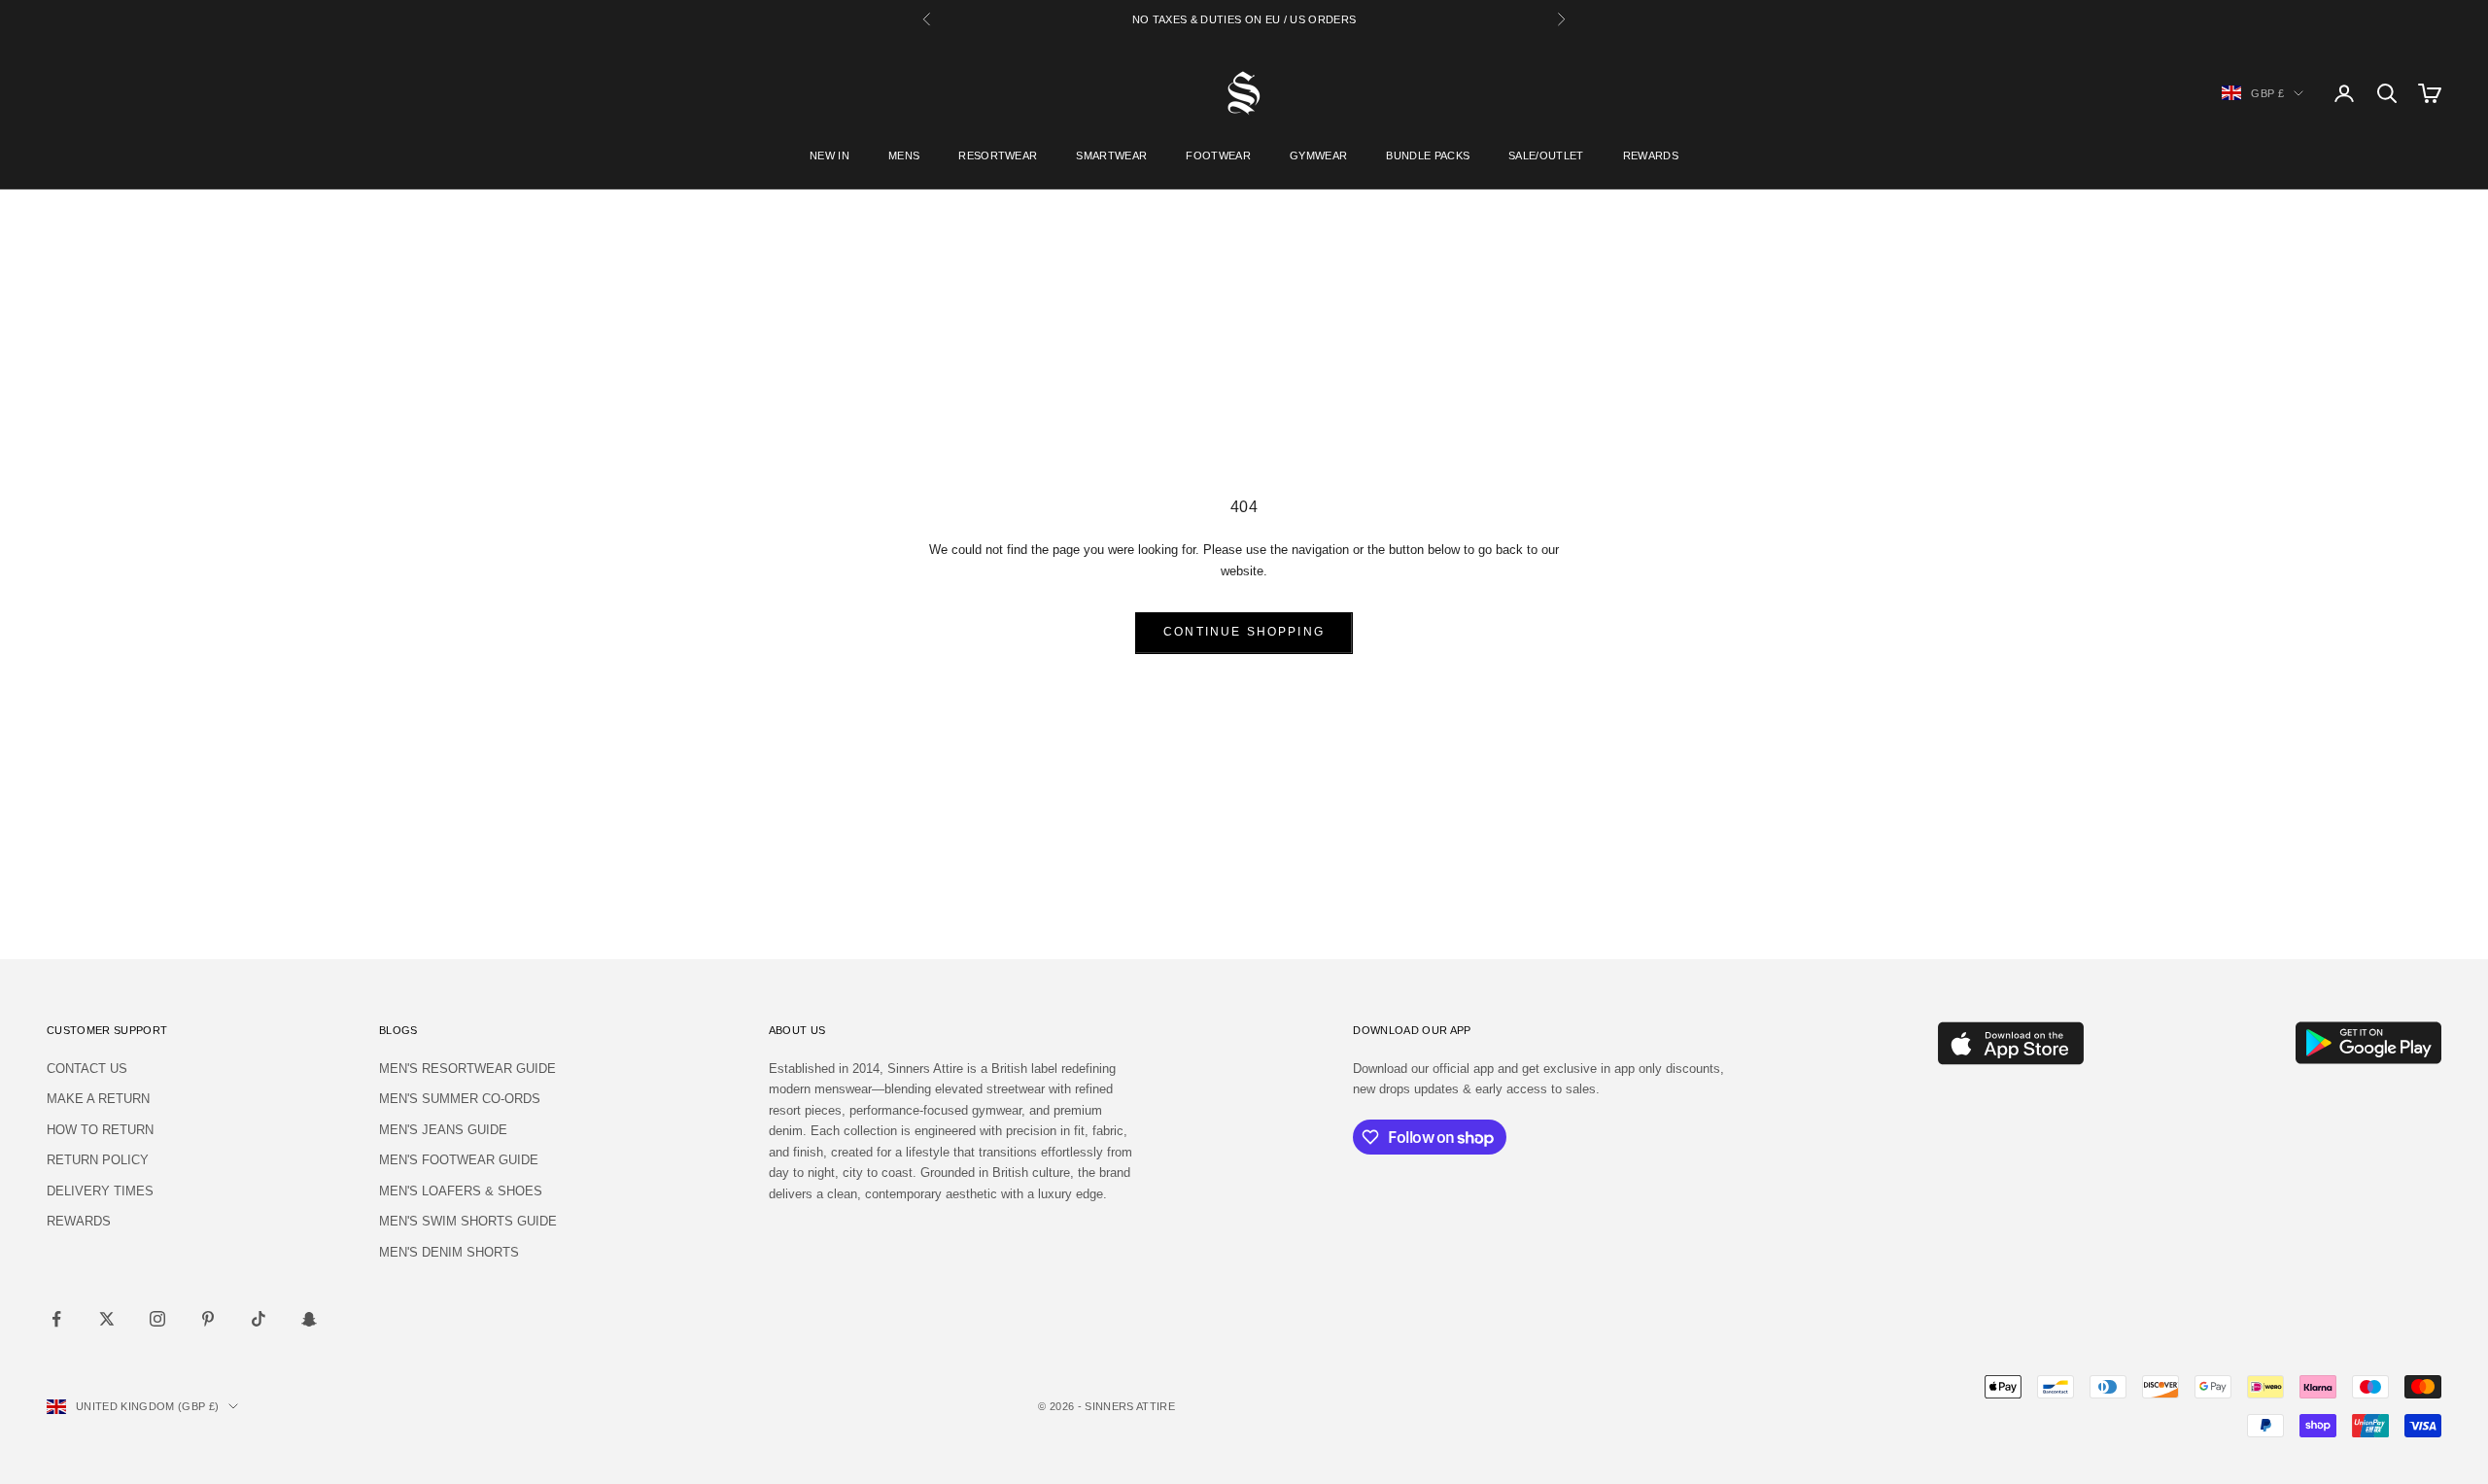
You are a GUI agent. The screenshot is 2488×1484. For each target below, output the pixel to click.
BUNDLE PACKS (1428, 155)
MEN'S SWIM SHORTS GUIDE (468, 1221)
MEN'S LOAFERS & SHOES (461, 1191)
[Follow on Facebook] (56, 1319)
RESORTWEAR (998, 155)
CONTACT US (87, 1069)
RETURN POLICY (98, 1160)
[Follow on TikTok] (259, 1319)
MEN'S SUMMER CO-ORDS (460, 1099)
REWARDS (1651, 155)
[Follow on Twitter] (107, 1319)
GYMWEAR (1318, 155)
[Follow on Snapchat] (309, 1319)
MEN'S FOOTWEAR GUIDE (459, 1160)
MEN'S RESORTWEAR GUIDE (467, 1069)
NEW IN (829, 155)
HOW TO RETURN (100, 1130)
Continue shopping (1244, 632)
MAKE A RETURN (98, 1099)
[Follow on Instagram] (157, 1319)
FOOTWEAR (1218, 155)
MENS (904, 155)
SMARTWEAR (1111, 155)
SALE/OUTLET (1546, 155)
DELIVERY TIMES (100, 1191)
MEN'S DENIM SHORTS (449, 1252)
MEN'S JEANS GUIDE (443, 1130)
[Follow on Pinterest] (208, 1319)
